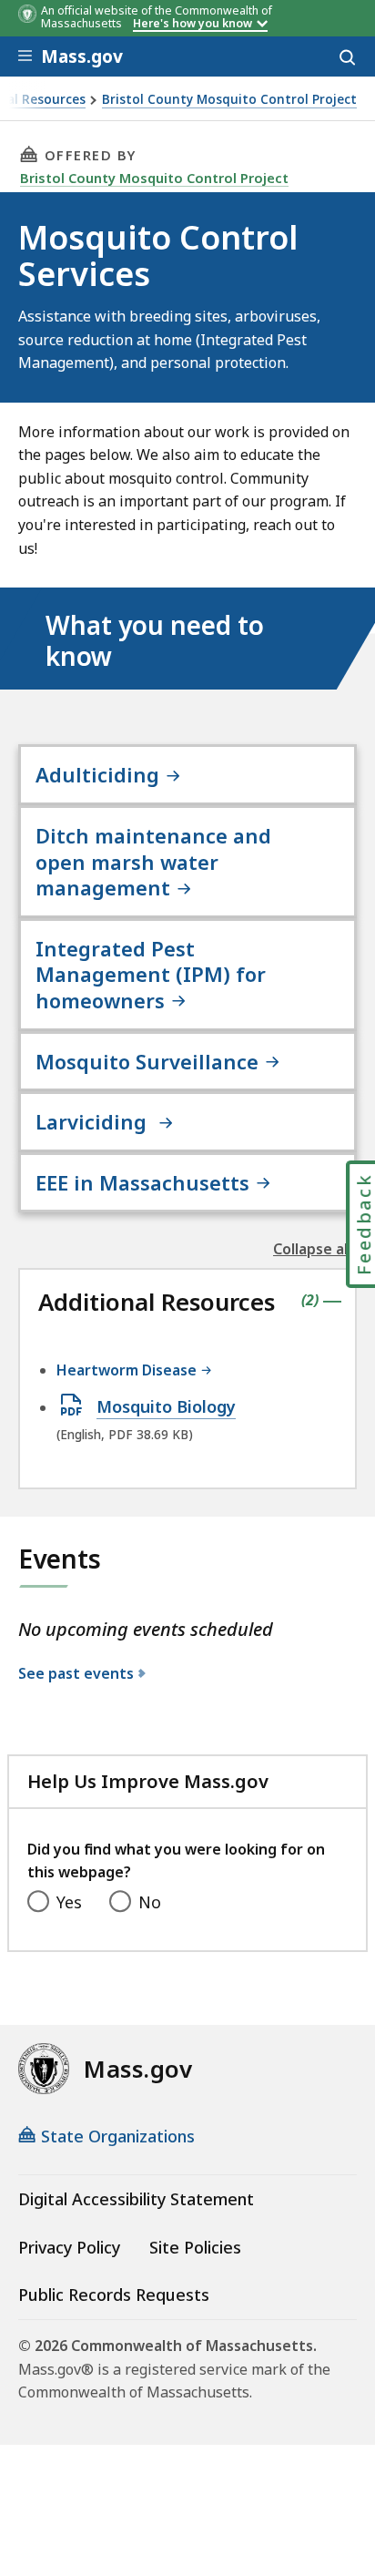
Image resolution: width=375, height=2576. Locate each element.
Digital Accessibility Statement (136, 2199)
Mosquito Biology (166, 1407)
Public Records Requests (114, 2295)
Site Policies (195, 2247)
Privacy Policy (69, 2247)
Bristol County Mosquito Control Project (229, 100)
